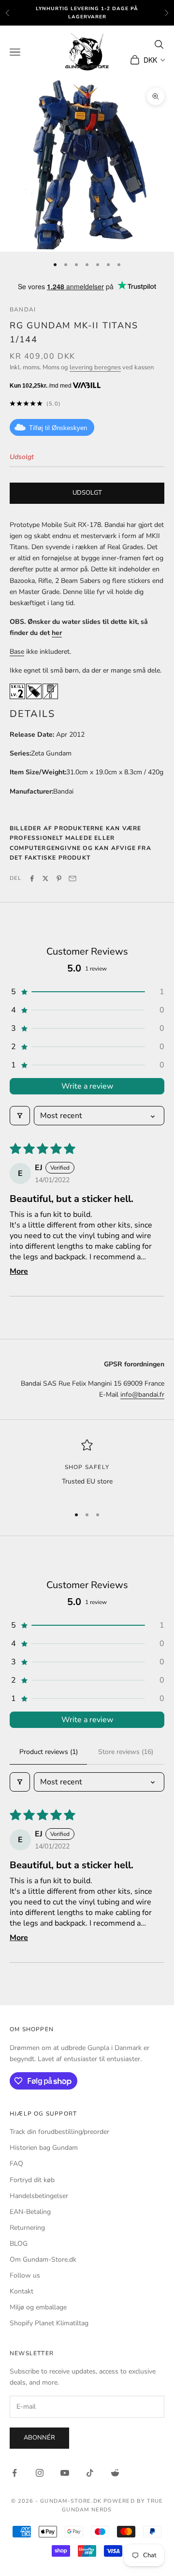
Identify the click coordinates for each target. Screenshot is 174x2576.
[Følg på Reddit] (115, 2473)
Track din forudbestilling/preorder (59, 2132)
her (57, 633)
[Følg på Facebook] (14, 2473)
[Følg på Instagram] (40, 2473)
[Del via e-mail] (72, 878)
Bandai (23, 310)
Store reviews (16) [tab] (126, 1752)
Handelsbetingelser (39, 2196)
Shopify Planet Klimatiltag (49, 2323)
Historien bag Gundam (44, 2148)
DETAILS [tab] (32, 714)
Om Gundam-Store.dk (43, 2259)
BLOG (19, 2244)
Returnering (27, 2228)
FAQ (16, 2164)
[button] (87, 992)
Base (17, 652)
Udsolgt (87, 493)
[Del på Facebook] (32, 878)
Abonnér (39, 2438)
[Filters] (20, 1116)
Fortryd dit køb (32, 2180)
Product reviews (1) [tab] (49, 1752)
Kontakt (22, 2291)
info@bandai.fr (142, 1395)
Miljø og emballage (38, 2307)
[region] (87, 1469)
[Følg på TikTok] (90, 2473)
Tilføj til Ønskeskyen (58, 428)
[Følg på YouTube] (65, 2473)
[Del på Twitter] (45, 878)
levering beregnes (95, 367)
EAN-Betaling (30, 2212)
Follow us (25, 2275)
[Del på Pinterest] (59, 878)
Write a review (87, 1086)
